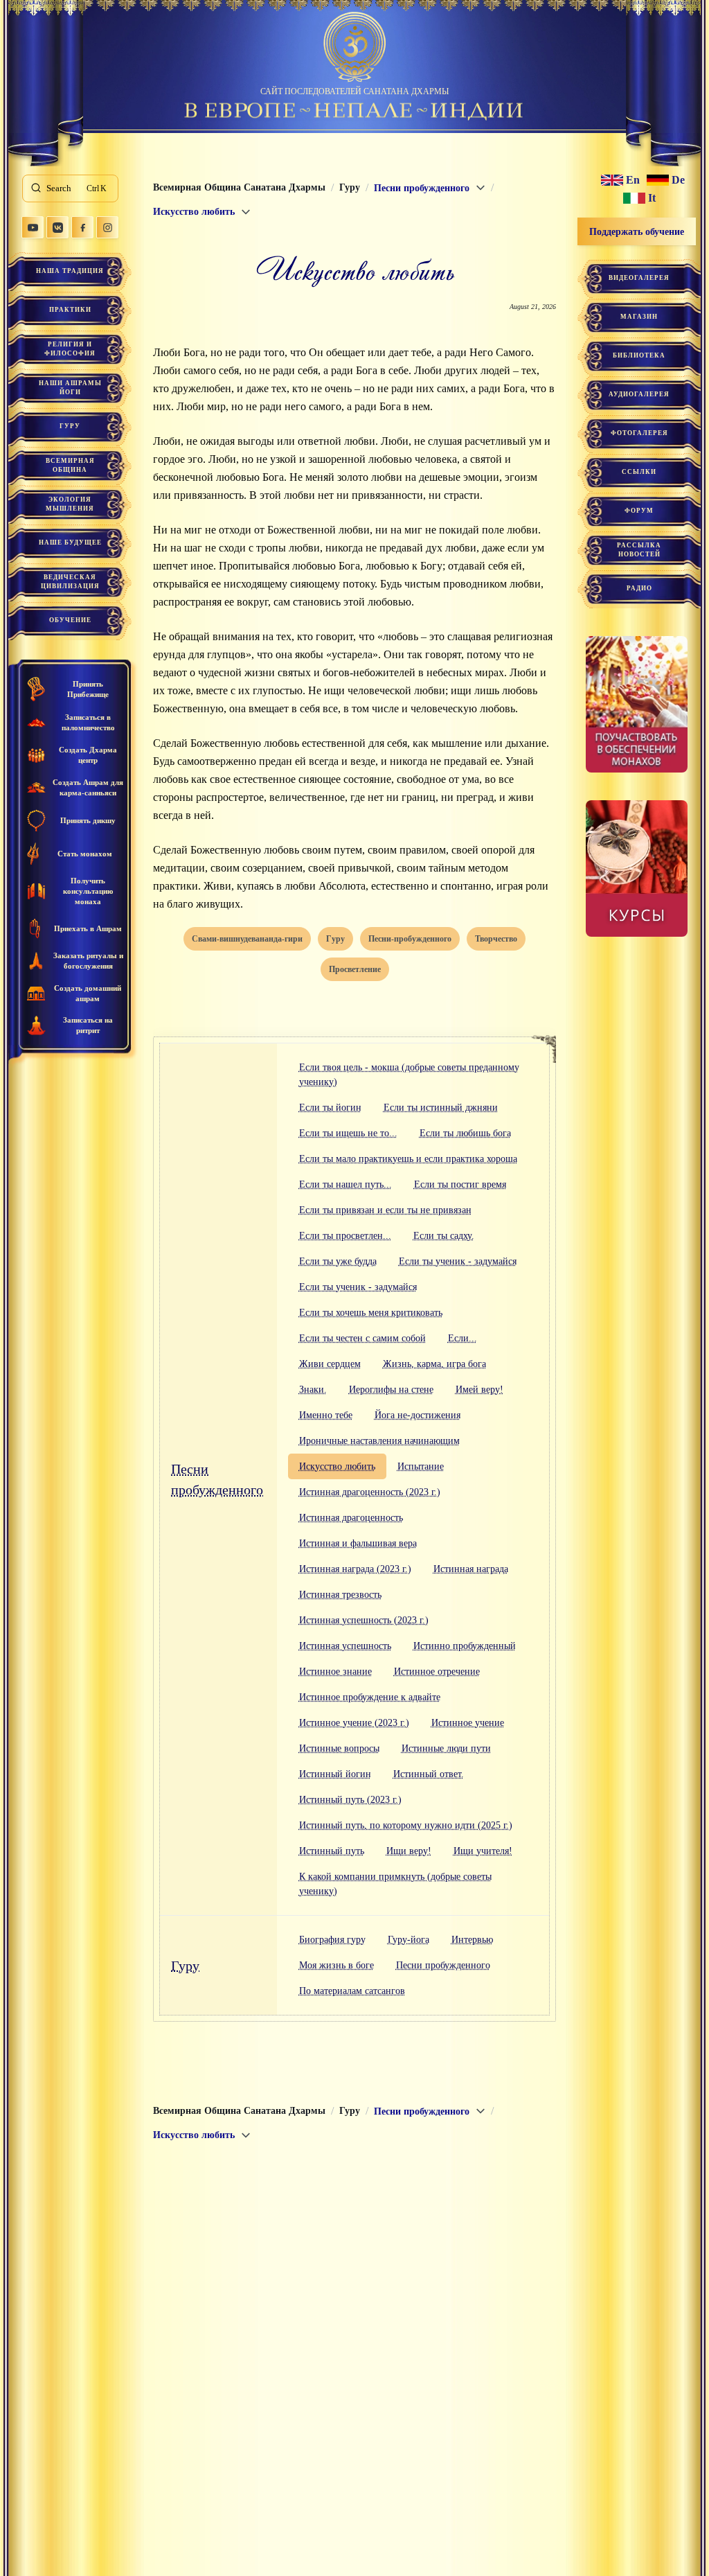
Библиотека (639, 355)
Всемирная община (70, 465)
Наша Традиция (70, 271)
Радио (639, 588)
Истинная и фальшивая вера (358, 1543)
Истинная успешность (345, 1646)
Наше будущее (70, 542)
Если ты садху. (444, 1236)
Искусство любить (337, 1466)
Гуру (70, 426)
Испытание (421, 1466)
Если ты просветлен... (345, 1236)
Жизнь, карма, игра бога (434, 1364)
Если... (463, 1338)
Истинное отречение (437, 1671)
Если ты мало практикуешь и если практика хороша (408, 1159)
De (678, 180)
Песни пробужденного (217, 1479)
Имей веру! (479, 1390)
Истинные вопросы (339, 1748)
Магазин (639, 317)
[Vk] (57, 227)
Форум (639, 511)
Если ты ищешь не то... (348, 1133)
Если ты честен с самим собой (362, 1338)
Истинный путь (332, 1851)
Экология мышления (70, 504)
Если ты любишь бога (465, 1133)
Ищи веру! (409, 1851)
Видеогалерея (639, 278)
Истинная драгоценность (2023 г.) (370, 1492)
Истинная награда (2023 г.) (355, 1569)
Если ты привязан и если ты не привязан (385, 1210)
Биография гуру (332, 1940)
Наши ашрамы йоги (70, 388)
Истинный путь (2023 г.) (350, 1800)
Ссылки (639, 472)
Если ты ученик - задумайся (458, 1261)
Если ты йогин (330, 1108)
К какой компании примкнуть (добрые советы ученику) (395, 1884)
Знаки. (313, 1390)
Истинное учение (468, 1723)
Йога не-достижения (418, 1415)
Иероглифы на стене (391, 1390)
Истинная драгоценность (351, 1518)
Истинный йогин (335, 1774)
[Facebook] (82, 227)
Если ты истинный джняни (441, 1108)
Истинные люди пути (446, 1748)
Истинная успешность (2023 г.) (364, 1620)
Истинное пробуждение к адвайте (370, 1697)
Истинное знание (335, 1671)
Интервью (472, 1940)
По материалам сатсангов (352, 1991)
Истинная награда (471, 1569)
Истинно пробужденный (465, 1646)
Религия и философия (70, 349)
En (633, 180)
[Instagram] (107, 227)
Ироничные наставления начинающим (379, 1441)
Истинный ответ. (429, 1774)
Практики (70, 310)
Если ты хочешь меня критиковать (371, 1313)
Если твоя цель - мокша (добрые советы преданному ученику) (409, 1075)
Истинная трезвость (340, 1595)
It (652, 198)
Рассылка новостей (639, 550)
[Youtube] (33, 227)
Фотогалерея (639, 433)
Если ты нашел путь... (345, 1184)
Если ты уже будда (338, 1261)
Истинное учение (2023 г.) (354, 1723)
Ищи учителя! (483, 1851)
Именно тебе (326, 1415)
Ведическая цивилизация (70, 582)
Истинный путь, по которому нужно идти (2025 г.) (406, 1825)
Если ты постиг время (460, 1184)
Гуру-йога (409, 1940)
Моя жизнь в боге (336, 1965)
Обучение (70, 620)
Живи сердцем (330, 1364)
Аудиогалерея (639, 394)
